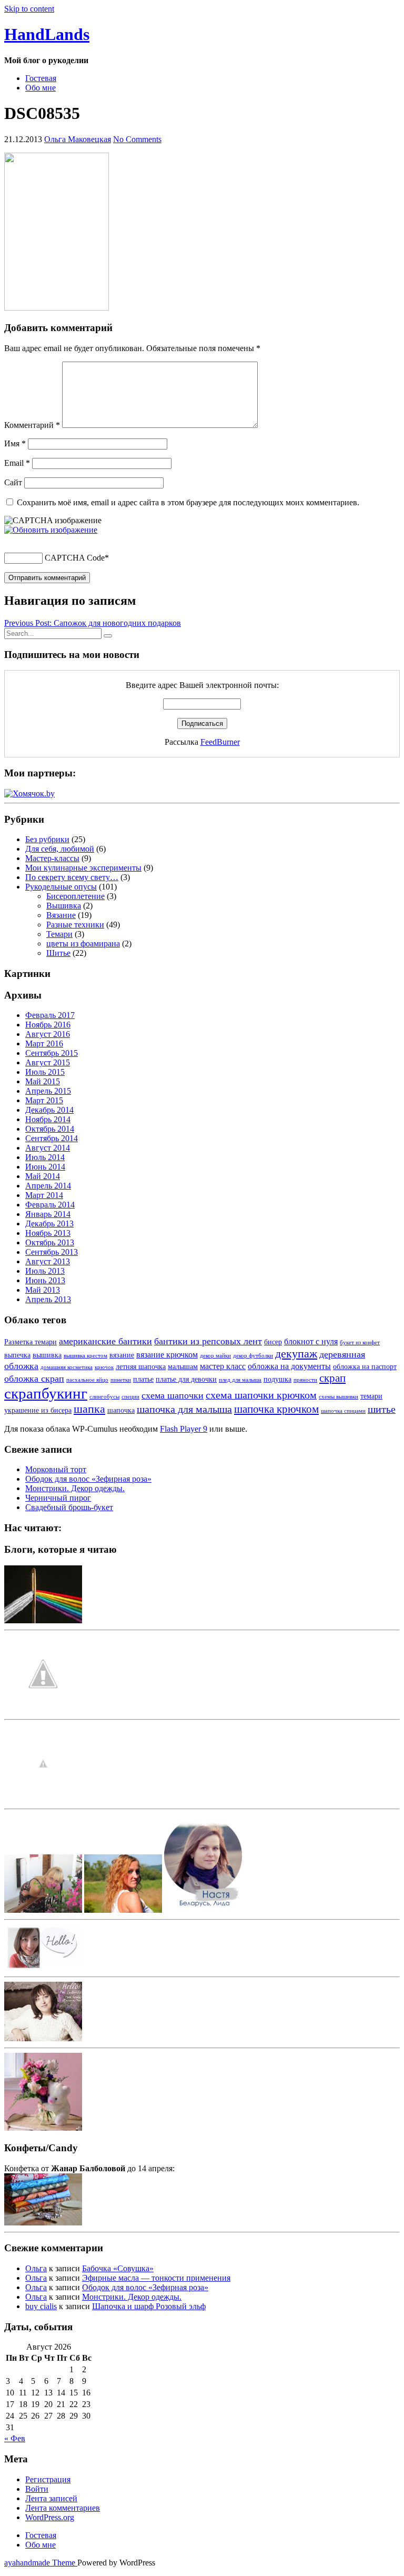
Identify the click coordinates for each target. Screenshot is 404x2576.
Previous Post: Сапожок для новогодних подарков (93, 623)
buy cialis (41, 2306)
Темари (59, 934)
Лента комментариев (63, 2508)
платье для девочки (186, 1379)
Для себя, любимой (60, 849)
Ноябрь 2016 (48, 1025)
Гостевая (41, 78)
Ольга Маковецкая (78, 139)
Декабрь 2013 (49, 1224)
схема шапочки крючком (261, 1395)
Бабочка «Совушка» (118, 2268)
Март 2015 (44, 1100)
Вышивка (64, 906)
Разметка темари (31, 1342)
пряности (305, 1380)
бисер (273, 1342)
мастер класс (223, 1366)
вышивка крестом (85, 1356)
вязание (122, 1355)
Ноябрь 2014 (48, 1119)
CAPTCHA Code (75, 558)
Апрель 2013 (48, 1299)
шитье (382, 1409)
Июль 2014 (45, 1157)
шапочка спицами (343, 1411)
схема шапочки (173, 1395)
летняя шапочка (141, 1367)
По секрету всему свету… (72, 877)
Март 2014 (44, 1195)
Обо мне (41, 88)
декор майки (215, 1356)
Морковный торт (56, 1469)
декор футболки (253, 1356)
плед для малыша (240, 1380)
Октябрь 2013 (50, 1242)
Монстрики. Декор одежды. (75, 1488)
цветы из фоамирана (83, 943)
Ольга (36, 2268)
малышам (183, 1367)
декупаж (296, 1354)
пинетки (121, 1380)
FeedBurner (220, 742)
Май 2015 (43, 1081)
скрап (332, 1378)
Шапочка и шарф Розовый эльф (149, 2306)
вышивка (47, 1355)
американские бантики (105, 1341)
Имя (15, 443)
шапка (89, 1409)
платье (143, 1379)
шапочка (121, 1410)
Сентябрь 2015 (52, 1053)
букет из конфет (360, 1342)
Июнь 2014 (45, 1167)
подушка (277, 1379)
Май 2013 (43, 1290)
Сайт (13, 482)
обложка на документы (289, 1366)
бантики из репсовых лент (208, 1341)
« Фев (15, 2438)
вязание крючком (167, 1355)
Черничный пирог (58, 1498)
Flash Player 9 (184, 1429)
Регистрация (48, 2479)
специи (130, 1397)
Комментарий (32, 425)
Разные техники (75, 925)
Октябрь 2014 (50, 1129)
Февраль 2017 (50, 1015)
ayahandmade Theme (41, 2563)
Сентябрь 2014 (52, 1138)
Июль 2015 (45, 1072)
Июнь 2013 (45, 1280)
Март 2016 (44, 1044)
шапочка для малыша (184, 1409)
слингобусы (104, 1397)
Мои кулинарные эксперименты (83, 868)
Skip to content (29, 9)
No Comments (137, 139)
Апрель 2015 (48, 1091)
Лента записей (51, 2498)
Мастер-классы (52, 858)
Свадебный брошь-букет (69, 1507)
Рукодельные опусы (61, 887)
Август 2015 (48, 1062)
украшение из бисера (38, 1410)
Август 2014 (48, 1148)
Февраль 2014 (50, 1205)
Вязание (61, 915)
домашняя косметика (67, 1367)
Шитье (58, 953)
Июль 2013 (45, 1271)
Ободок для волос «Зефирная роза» (88, 1479)
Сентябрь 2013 (52, 1252)
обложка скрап (34, 1379)
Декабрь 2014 (49, 1110)
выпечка (17, 1355)
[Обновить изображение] (51, 530)
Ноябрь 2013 (48, 1233)
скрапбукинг (46, 1393)
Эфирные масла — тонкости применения (156, 2278)
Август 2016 (48, 1034)
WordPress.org (50, 2517)
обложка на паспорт (365, 1367)
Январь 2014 (48, 1214)
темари (371, 1396)
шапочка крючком (276, 1409)
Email (17, 463)
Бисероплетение (75, 896)
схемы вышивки (339, 1397)
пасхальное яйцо (87, 1380)
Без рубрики (47, 839)
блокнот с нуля (311, 1341)
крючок (104, 1367)
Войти (37, 2489)
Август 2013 (48, 1261)
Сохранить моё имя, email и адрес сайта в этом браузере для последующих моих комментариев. (188, 502)
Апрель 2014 (48, 1186)
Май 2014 (43, 1176)
